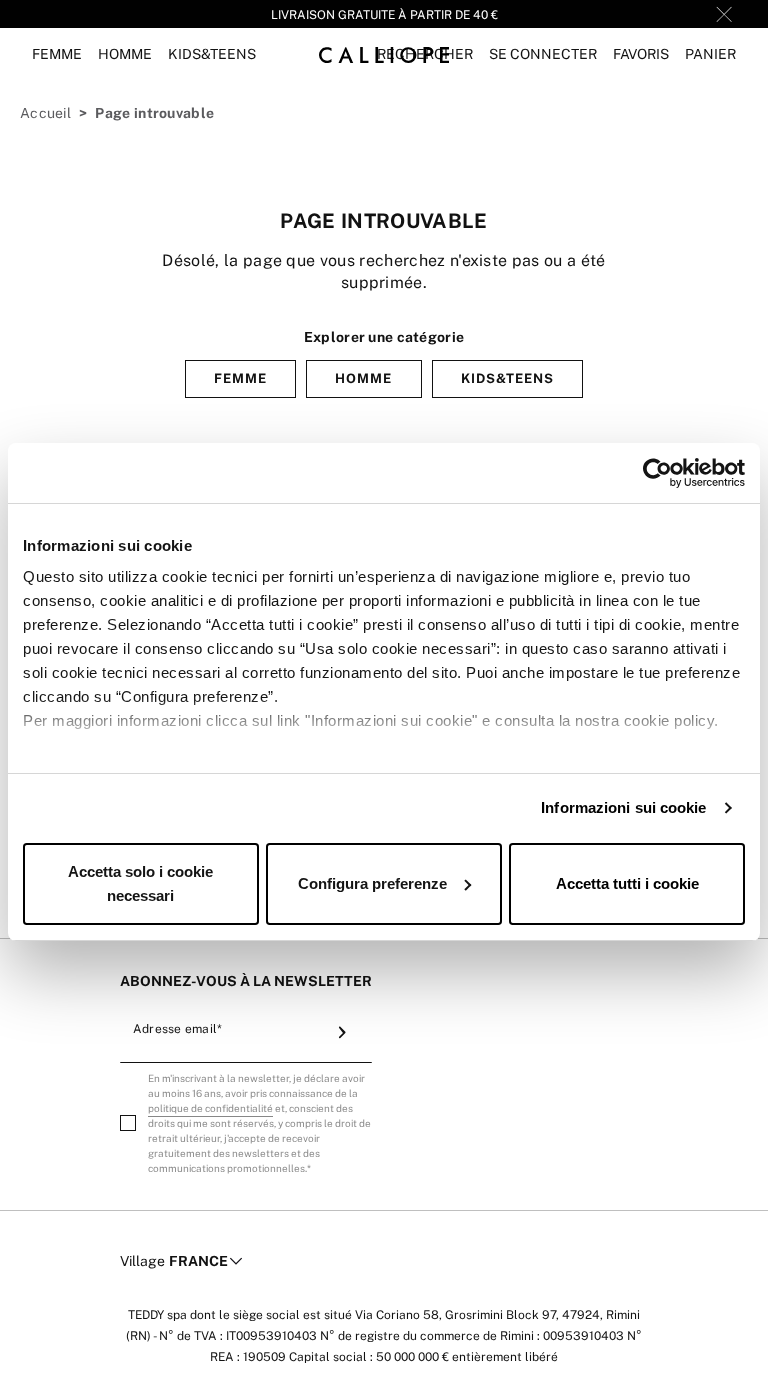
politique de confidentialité (210, 1108)
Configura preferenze (372, 883)
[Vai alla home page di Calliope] (384, 54)
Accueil (45, 113)
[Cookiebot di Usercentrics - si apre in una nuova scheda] (657, 473)
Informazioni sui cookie (623, 807)
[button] (543, 54)
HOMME (363, 378)
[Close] (724, 14)
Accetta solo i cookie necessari (140, 883)
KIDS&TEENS (507, 378)
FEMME (240, 378)
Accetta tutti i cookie (627, 883)
